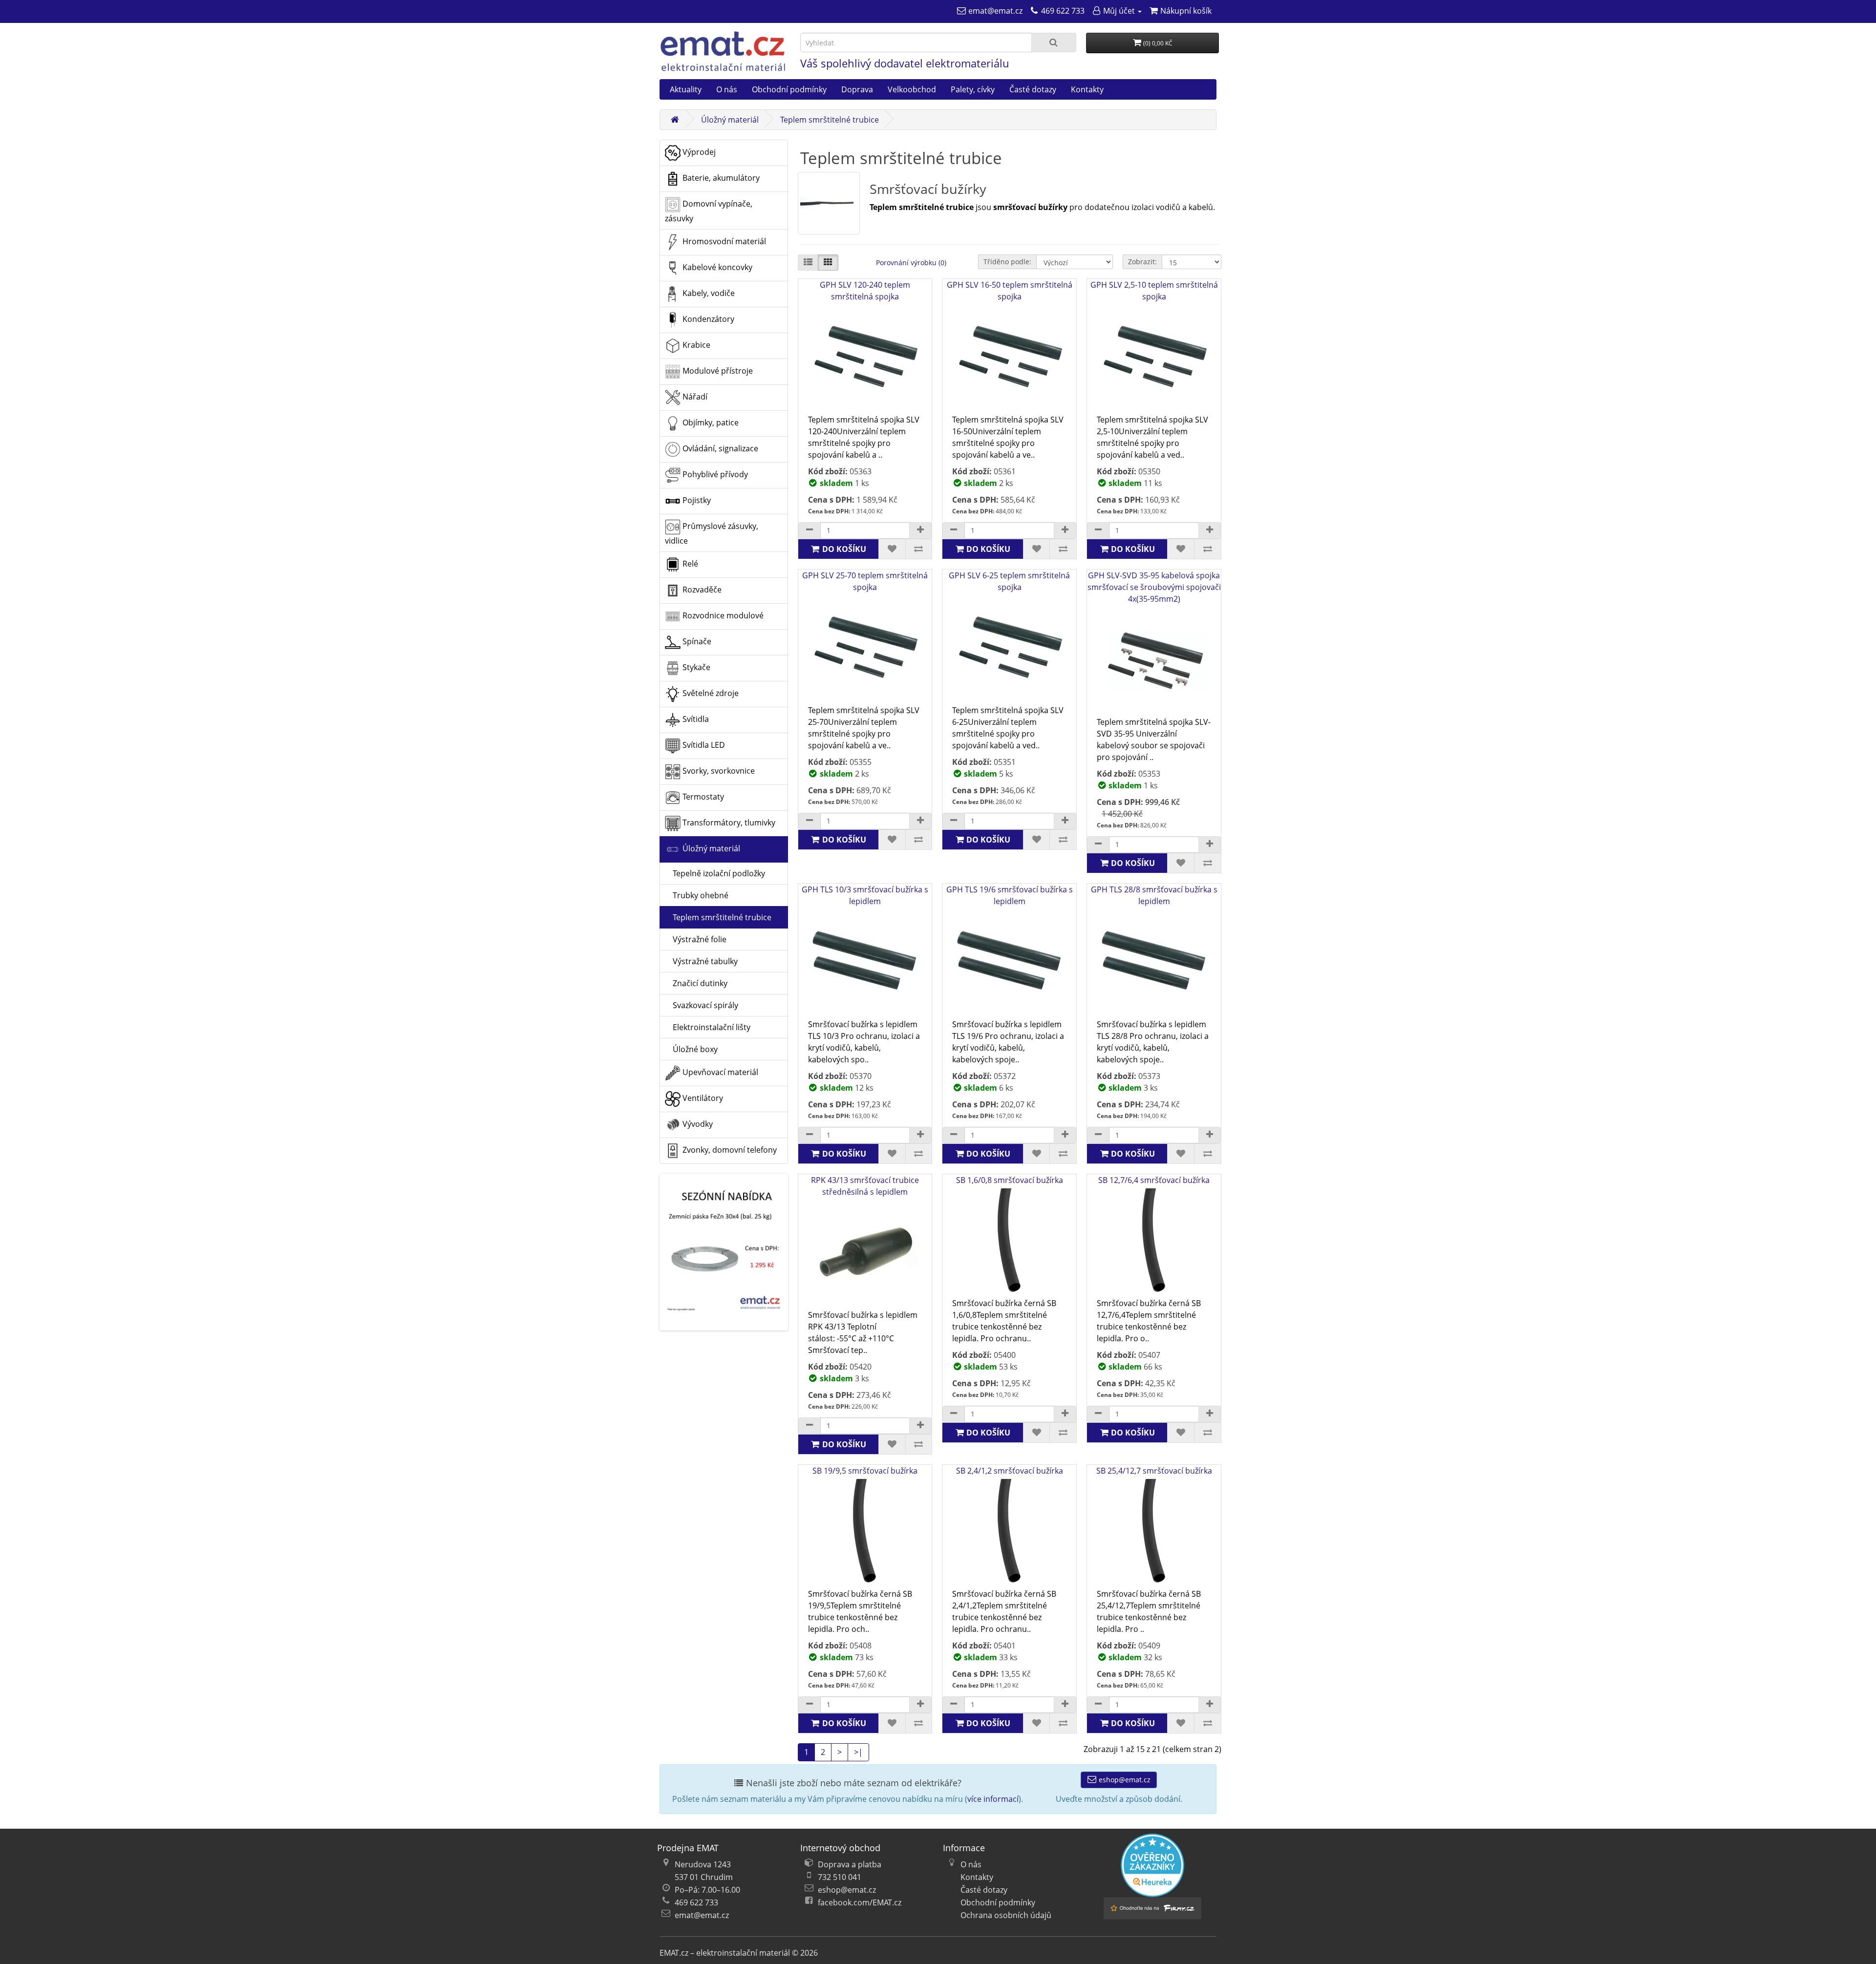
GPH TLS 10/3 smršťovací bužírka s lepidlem (865, 895)
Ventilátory (702, 1098)
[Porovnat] (919, 549)
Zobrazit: (1142, 262)
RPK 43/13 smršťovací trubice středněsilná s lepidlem (865, 1186)
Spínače (696, 641)
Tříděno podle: (1007, 262)
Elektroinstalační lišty (708, 1027)
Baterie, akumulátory (720, 178)
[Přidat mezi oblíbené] (892, 549)
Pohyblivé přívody (714, 474)
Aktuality (686, 89)
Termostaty (702, 797)
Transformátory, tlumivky (728, 823)
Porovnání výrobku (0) (911, 263)
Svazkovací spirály (702, 1005)
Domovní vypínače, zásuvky (709, 211)
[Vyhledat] (1054, 42)
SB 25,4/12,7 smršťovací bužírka (1154, 1471)
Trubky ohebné (697, 895)
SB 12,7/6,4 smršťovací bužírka (1154, 1180)
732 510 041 (840, 1877)
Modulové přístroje (717, 371)
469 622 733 (696, 1902)
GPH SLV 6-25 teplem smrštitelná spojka (1009, 581)
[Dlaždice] (828, 263)
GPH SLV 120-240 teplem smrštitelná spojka (865, 291)
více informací (993, 1799)
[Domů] (675, 120)
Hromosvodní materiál (723, 241)
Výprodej (698, 152)
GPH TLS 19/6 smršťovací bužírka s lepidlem (1010, 895)
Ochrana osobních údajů (1006, 1915)
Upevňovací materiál (719, 1072)
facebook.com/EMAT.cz (860, 1902)
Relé (689, 564)
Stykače (695, 667)
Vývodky (697, 1124)
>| (858, 1752)
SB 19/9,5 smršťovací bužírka (865, 1471)
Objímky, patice (710, 422)
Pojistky (696, 500)
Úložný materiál (730, 120)
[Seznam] (808, 263)
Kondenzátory (707, 319)
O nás (727, 89)
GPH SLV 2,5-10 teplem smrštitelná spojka (1154, 291)
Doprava (857, 89)
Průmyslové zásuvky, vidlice (712, 533)
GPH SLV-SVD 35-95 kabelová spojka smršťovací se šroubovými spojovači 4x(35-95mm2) (1154, 587)
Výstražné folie (696, 939)
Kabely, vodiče (708, 293)
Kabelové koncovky (716, 267)
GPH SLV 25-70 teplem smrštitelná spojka (865, 581)
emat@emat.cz (702, 1915)
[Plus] (920, 530)
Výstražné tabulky (701, 961)
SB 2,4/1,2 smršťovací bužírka (1010, 1471)
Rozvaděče (701, 590)
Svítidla (695, 719)
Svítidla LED (703, 745)
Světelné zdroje (710, 693)
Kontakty (1087, 89)
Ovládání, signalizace (719, 448)
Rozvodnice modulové (722, 615)
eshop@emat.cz (1124, 1780)
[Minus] (810, 530)
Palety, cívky (973, 89)
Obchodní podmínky (789, 89)
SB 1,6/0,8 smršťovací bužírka (1010, 1180)
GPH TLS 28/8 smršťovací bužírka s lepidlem (1154, 895)
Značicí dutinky (696, 983)
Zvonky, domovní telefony (729, 1150)
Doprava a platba (850, 1864)
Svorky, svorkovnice (718, 771)
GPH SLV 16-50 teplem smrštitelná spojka (1010, 291)
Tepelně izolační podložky (715, 873)
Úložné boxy (691, 1049)
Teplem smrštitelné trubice (830, 120)
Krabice (695, 345)
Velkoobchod (912, 89)
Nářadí (694, 397)
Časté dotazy (1033, 89)
